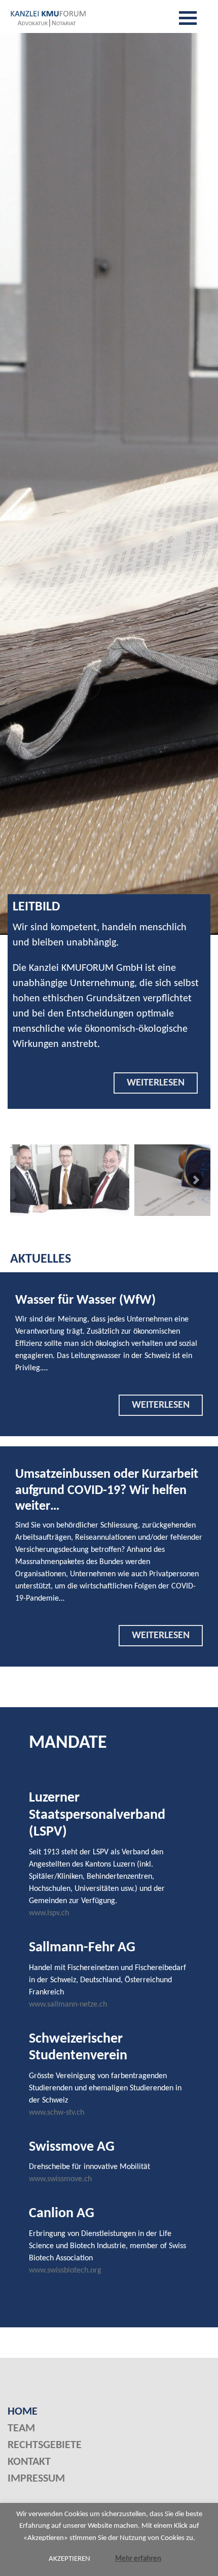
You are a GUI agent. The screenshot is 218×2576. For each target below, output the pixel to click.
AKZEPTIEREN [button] (69, 2559)
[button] (195, 1180)
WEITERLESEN (156, 1083)
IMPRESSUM (36, 2479)
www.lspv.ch (49, 1913)
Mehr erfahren (138, 2559)
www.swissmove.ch (60, 2179)
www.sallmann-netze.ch (68, 2005)
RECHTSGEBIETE (45, 2445)
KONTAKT (29, 2462)
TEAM (21, 2429)
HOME (23, 2412)
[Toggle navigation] (188, 18)
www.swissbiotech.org (65, 2270)
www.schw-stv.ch (57, 2113)
